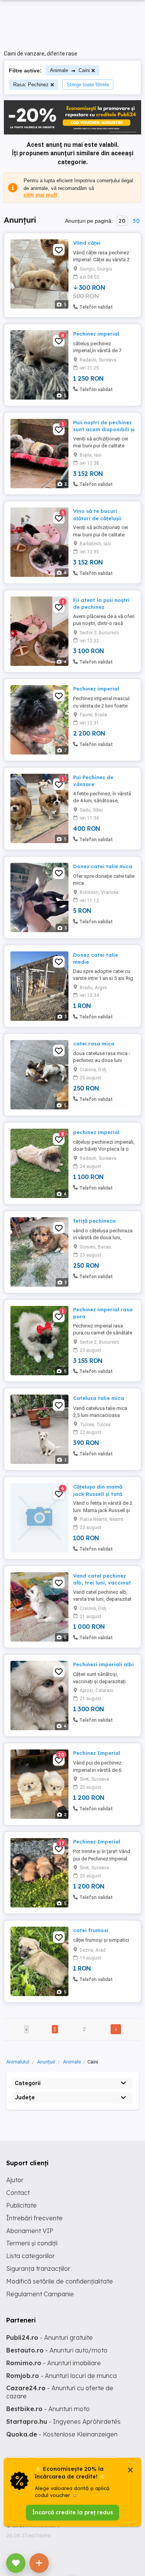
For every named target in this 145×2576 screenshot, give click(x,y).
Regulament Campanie (40, 2294)
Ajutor (15, 2180)
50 (136, 221)
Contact (18, 2193)
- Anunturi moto (48, 2409)
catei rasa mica (94, 1044)
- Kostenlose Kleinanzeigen (62, 2434)
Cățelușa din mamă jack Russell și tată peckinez (98, 1494)
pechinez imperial (96, 1132)
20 (122, 221)
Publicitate (21, 2205)
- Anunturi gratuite (49, 2337)
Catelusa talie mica (99, 1398)
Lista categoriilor (31, 2256)
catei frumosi (91, 1930)
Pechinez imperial (96, 334)
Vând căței (87, 243)
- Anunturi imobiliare (54, 2363)
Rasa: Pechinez (31, 85)
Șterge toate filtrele (88, 85)
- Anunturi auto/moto (57, 2350)
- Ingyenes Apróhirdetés (63, 2421)
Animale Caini (70, 70)
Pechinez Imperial (97, 1753)
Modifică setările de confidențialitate (60, 2281)
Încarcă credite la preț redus (72, 2512)
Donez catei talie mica (103, 866)
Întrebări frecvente (34, 2218)
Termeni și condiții (32, 2243)
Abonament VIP (30, 2231)
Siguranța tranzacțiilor (38, 2268)
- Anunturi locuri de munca (61, 2376)
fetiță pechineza (94, 1221)
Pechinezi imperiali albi (103, 1664)
